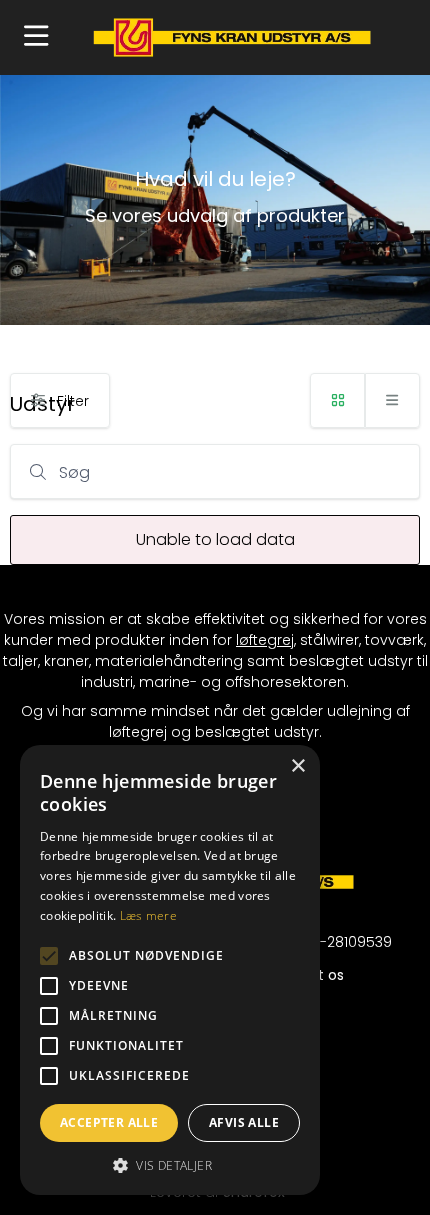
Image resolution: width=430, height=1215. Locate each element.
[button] (36, 37)
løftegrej (265, 640)
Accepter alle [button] (109, 1122)
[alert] (170, 970)
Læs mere (148, 915)
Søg (74, 472)
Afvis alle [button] (244, 1122)
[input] (215, 471)
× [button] (297, 766)
